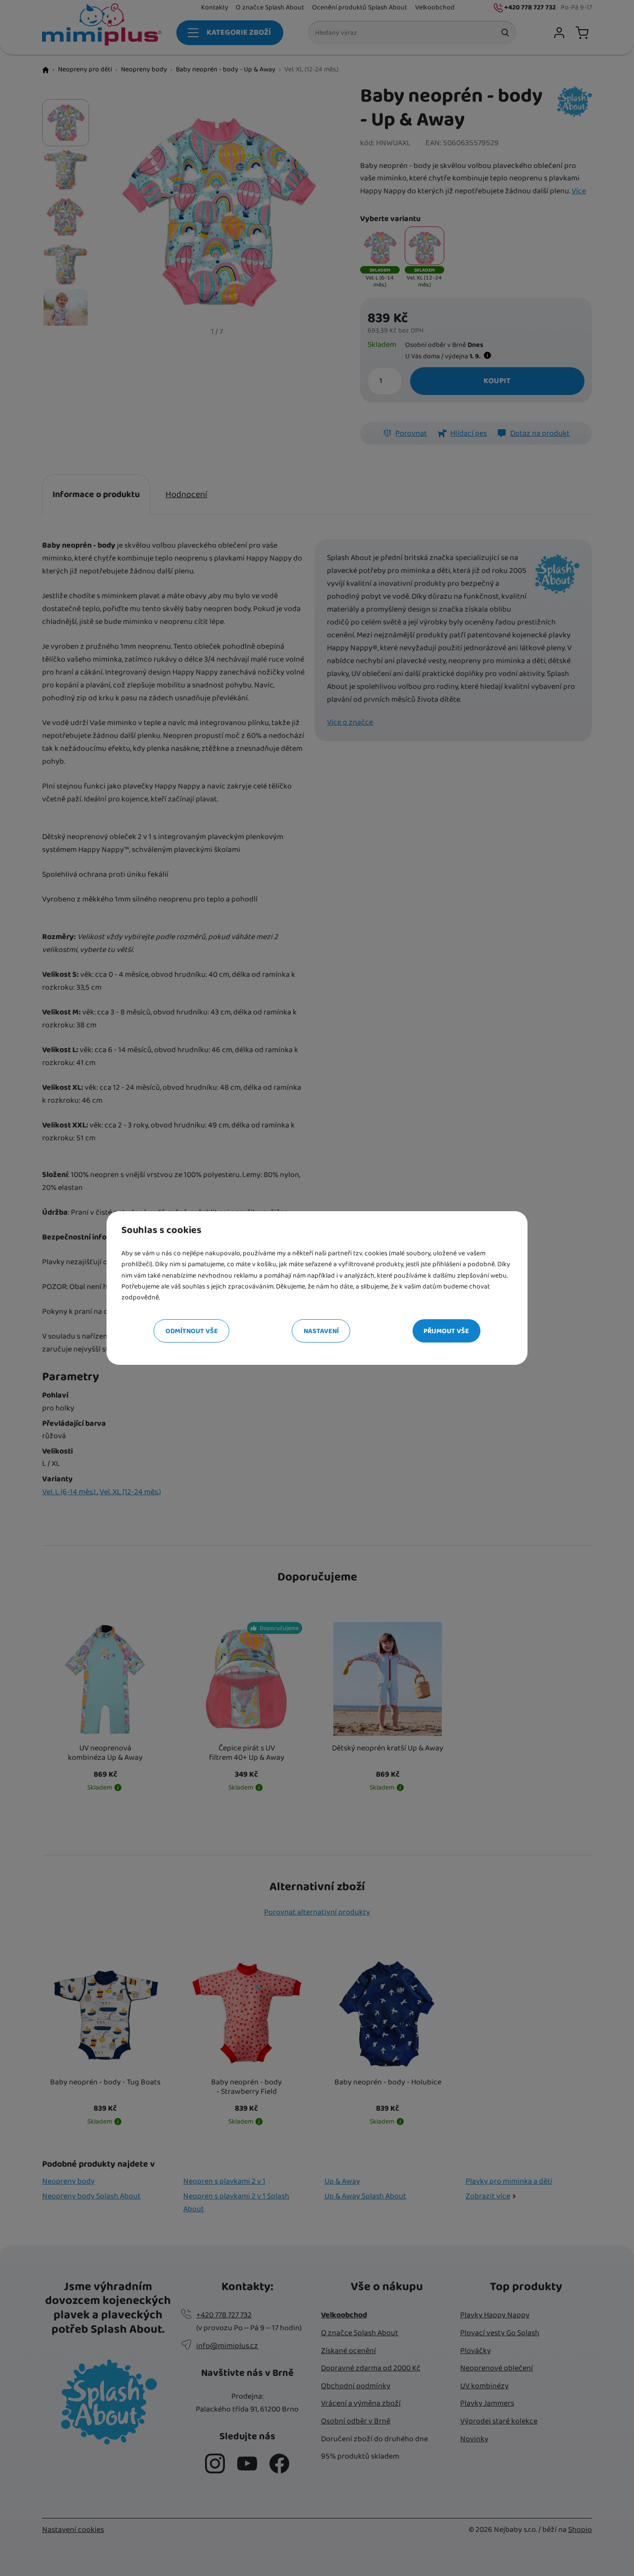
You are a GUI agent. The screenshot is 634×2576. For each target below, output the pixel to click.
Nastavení (321, 1331)
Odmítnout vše (192, 1331)
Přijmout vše (446, 1331)
